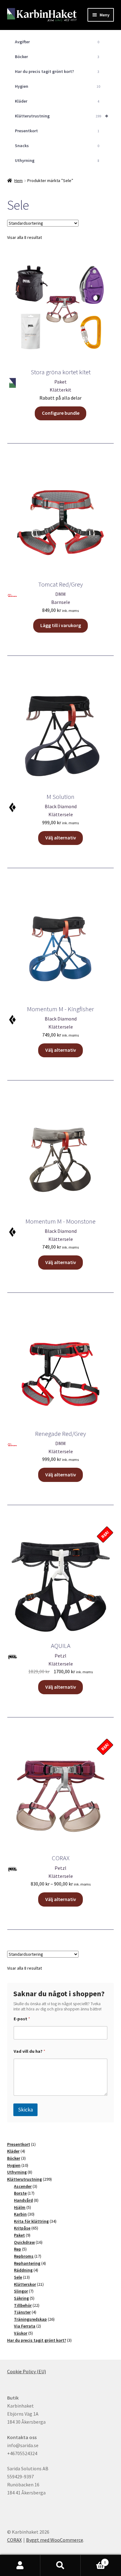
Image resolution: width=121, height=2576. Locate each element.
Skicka (25, 2110)
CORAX (14, 2540)
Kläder (57, 101)
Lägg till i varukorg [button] (61, 625)
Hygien (58, 86)
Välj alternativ (61, 838)
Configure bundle (61, 413)
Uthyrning (57, 160)
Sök (60, 2565)
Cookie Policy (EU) (27, 2371)
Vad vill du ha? (29, 2051)
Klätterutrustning (62, 116)
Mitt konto (20, 2565)
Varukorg (93, 2560)
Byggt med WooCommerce (55, 2540)
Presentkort (57, 131)
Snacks (57, 146)
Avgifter (57, 42)
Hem (18, 180)
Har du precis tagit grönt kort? (57, 71)
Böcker (57, 57)
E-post (22, 2019)
